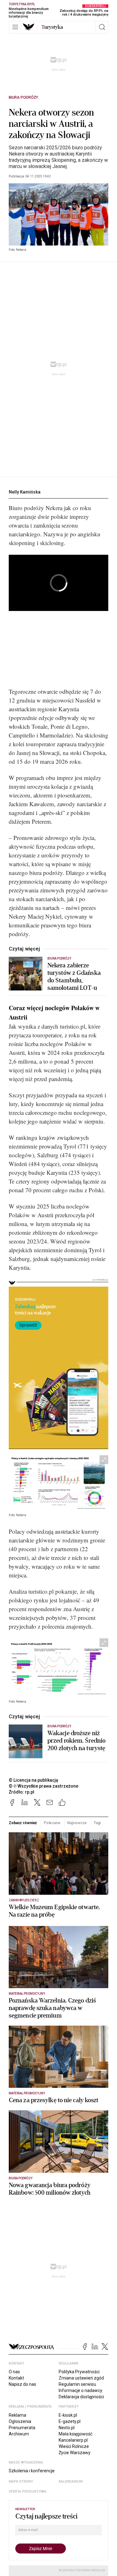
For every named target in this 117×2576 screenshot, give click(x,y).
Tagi (97, 1823)
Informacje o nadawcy (80, 2390)
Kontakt (16, 2378)
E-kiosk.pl (68, 2415)
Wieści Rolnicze (74, 2446)
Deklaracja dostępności (81, 2397)
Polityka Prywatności (79, 2372)
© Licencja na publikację (34, 1780)
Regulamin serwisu (77, 2384)
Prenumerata (22, 2428)
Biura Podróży (23, 97)
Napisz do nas (22, 2384)
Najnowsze (77, 1823)
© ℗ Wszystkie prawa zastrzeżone (44, 1786)
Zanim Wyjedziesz (24, 1900)
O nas (14, 2372)
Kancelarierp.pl (73, 2440)
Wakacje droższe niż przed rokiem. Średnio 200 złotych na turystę (76, 1741)
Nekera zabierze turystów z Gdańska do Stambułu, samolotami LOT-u (74, 977)
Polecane (52, 1823)
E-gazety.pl (70, 2421)
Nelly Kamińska (25, 492)
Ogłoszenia (20, 2421)
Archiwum (19, 2434)
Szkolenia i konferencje (32, 2471)
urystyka (52, 27)
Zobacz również (23, 1823)
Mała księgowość (76, 2434)
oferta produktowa (28, 2492)
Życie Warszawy (75, 2453)
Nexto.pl (67, 2428)
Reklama (17, 2415)
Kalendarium (71, 2482)
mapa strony (21, 2482)
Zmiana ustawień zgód (81, 2378)
